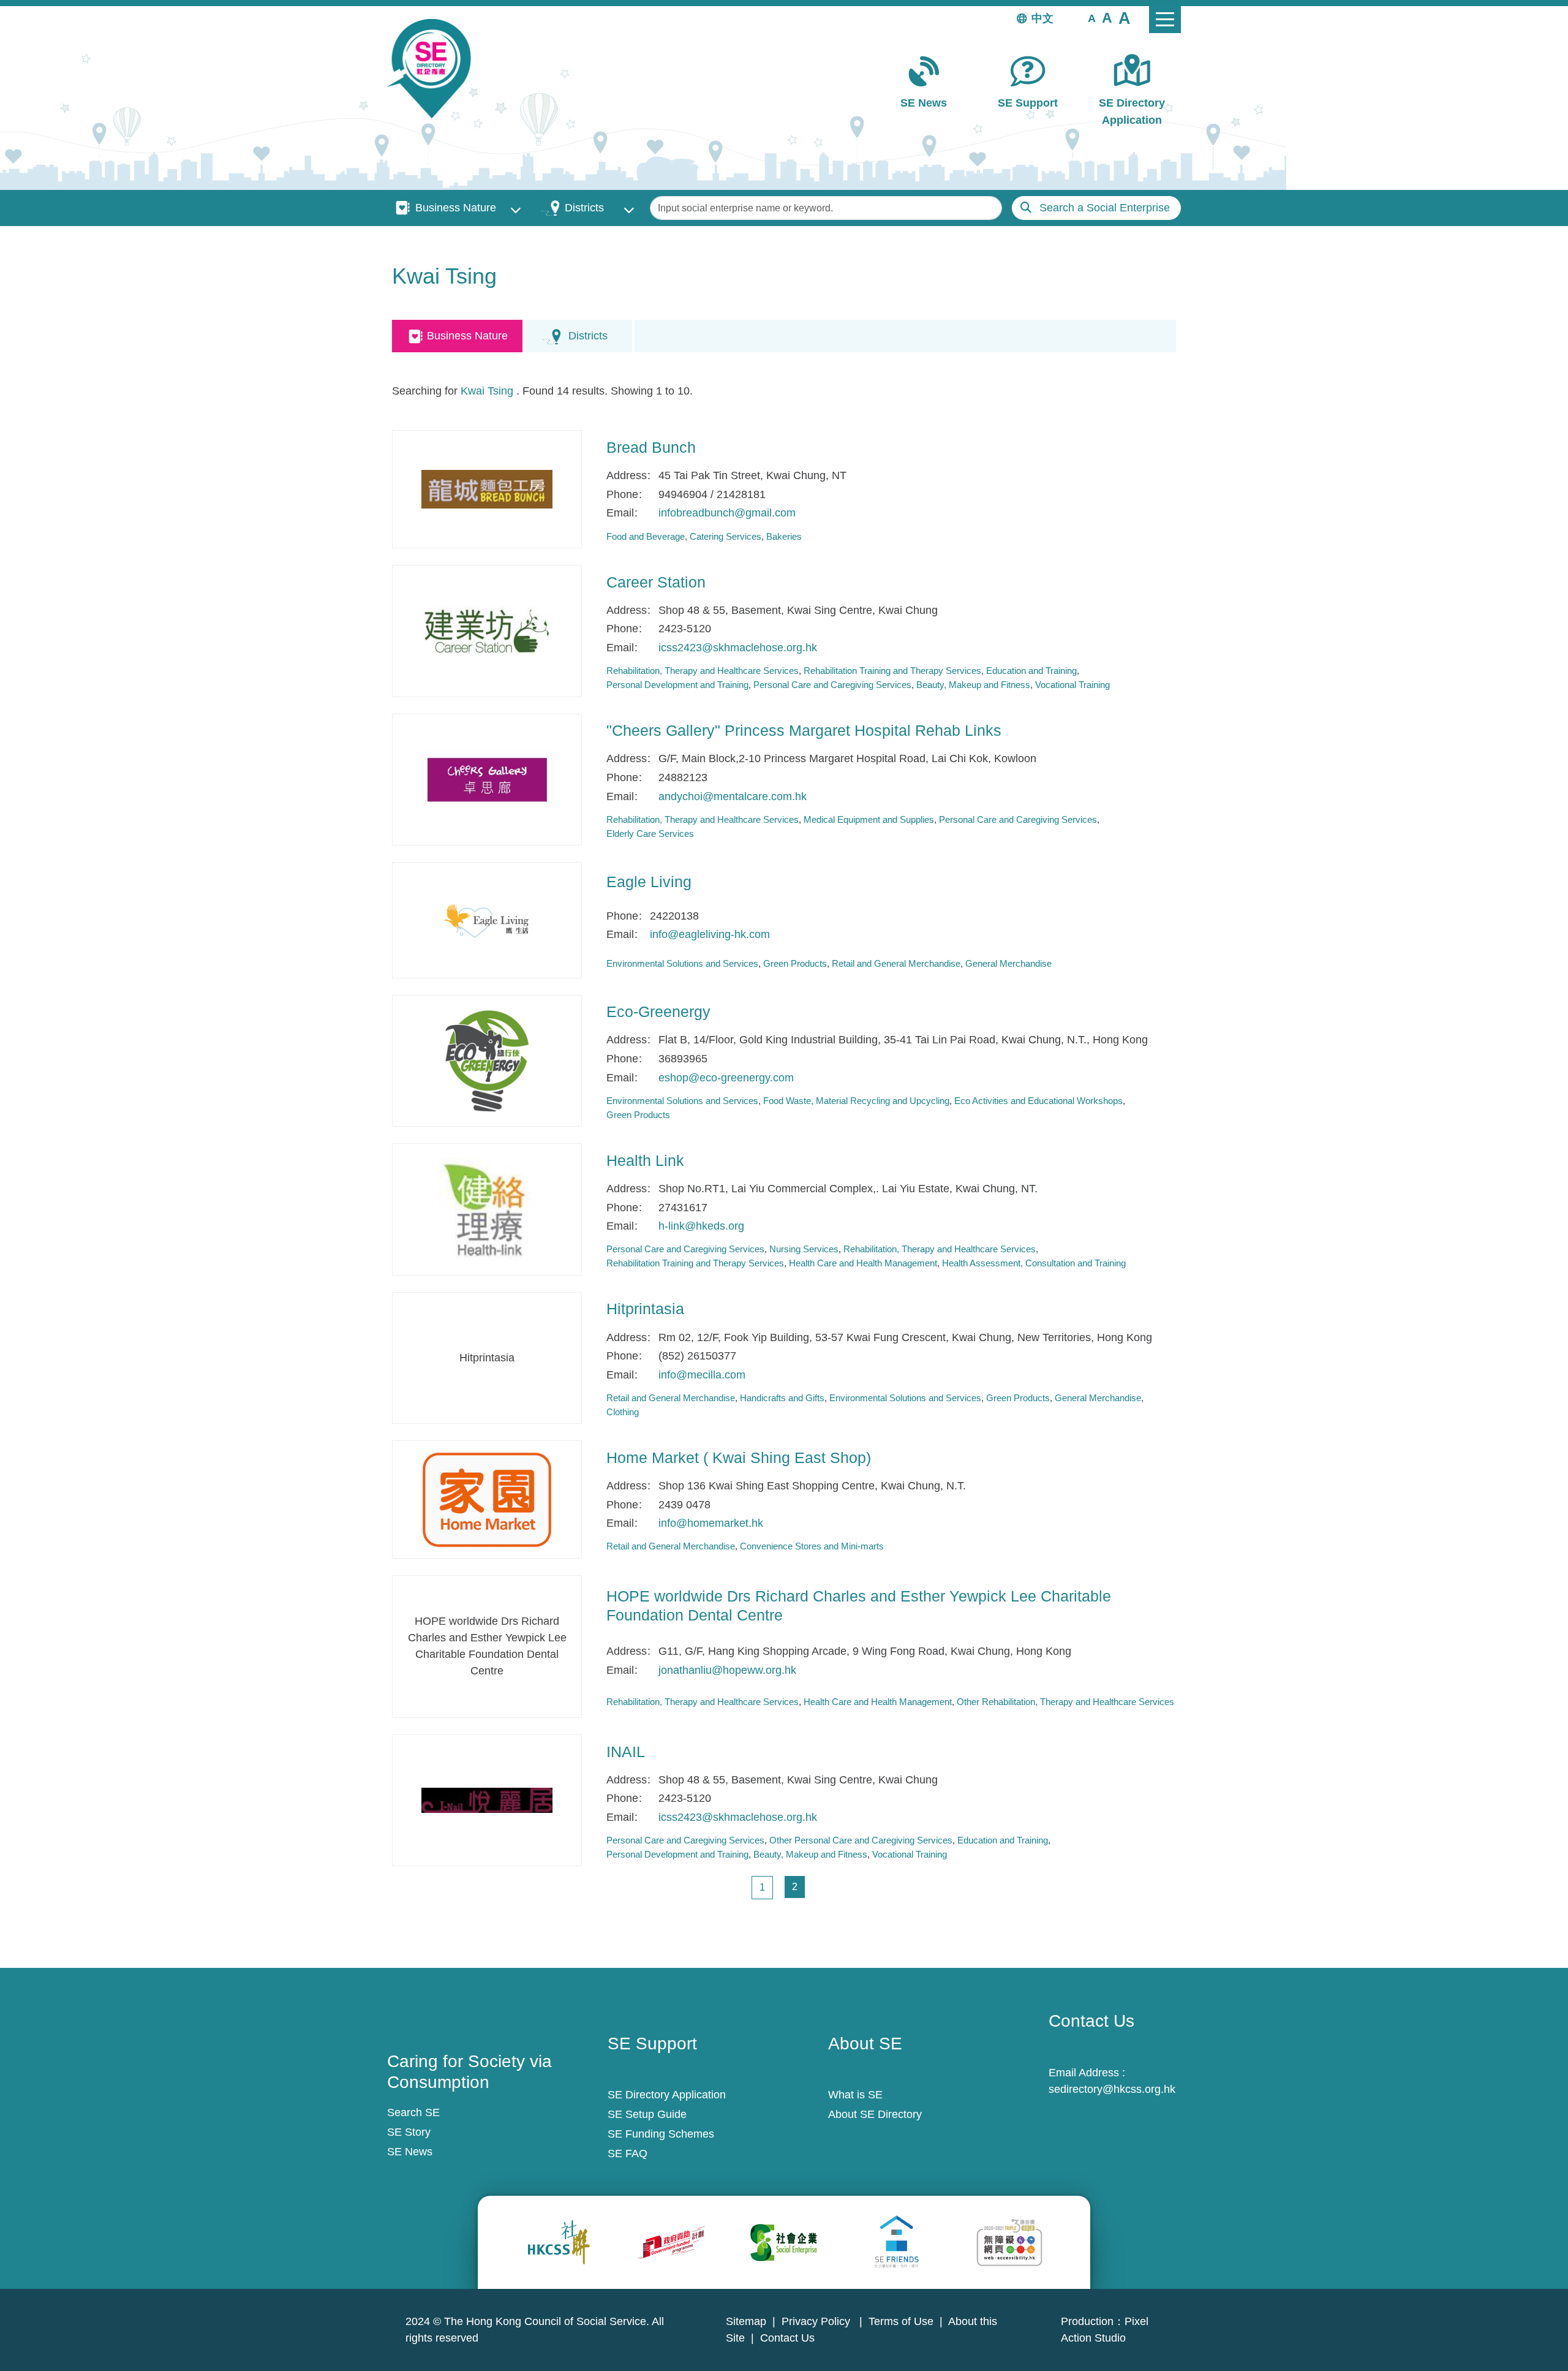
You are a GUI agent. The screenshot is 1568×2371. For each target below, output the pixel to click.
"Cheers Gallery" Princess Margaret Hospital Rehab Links (804, 730)
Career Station (656, 582)
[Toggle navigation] (1165, 20)
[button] (1092, 18)
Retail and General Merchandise (896, 963)
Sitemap (746, 2321)
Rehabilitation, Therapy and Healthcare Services (703, 671)
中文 (1042, 18)
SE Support (1028, 103)
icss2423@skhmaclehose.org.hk (738, 648)
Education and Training (1031, 671)
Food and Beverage (646, 536)
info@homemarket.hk (711, 1523)
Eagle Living (649, 882)
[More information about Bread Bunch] (487, 489)
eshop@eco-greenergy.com (726, 1078)
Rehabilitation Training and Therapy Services (892, 671)
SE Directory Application (1132, 111)
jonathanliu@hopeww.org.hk (727, 1670)
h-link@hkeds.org (701, 1226)
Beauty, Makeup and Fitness (973, 685)
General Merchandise (1008, 963)
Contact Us (787, 2338)
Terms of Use (901, 2321)
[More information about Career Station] (487, 631)
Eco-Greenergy (658, 1012)
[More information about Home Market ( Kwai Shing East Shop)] (487, 1499)
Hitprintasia (645, 1309)
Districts (584, 208)
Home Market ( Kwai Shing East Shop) (739, 1458)
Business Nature (456, 208)
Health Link (645, 1160)
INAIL (626, 1752)
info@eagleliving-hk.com (710, 934)
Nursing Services (804, 1249)
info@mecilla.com (702, 1375)
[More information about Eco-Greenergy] (487, 1061)
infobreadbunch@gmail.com (727, 513)
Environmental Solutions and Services (682, 963)
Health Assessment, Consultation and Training (1034, 1263)
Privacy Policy (817, 2321)
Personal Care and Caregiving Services (832, 685)
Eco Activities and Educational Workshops (1038, 1101)
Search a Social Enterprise (1105, 208)
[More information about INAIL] (487, 1801)
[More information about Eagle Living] (487, 920)
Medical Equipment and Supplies (869, 819)
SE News (924, 103)
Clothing (623, 1412)
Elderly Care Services (650, 834)
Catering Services (726, 536)
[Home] (434, 69)
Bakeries (784, 536)
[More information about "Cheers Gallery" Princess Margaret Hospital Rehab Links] (487, 780)
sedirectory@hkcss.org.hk (1112, 2089)
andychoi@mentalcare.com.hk (733, 796)
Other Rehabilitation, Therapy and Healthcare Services (1065, 1702)
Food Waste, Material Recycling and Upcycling (856, 1101)
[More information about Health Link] (487, 1209)
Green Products (795, 963)
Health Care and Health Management (863, 1263)
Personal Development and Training (677, 685)
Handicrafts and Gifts (782, 1398)
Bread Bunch (651, 447)
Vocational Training (1072, 685)
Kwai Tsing (487, 391)
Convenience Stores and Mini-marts (812, 1546)
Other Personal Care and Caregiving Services (861, 1840)
